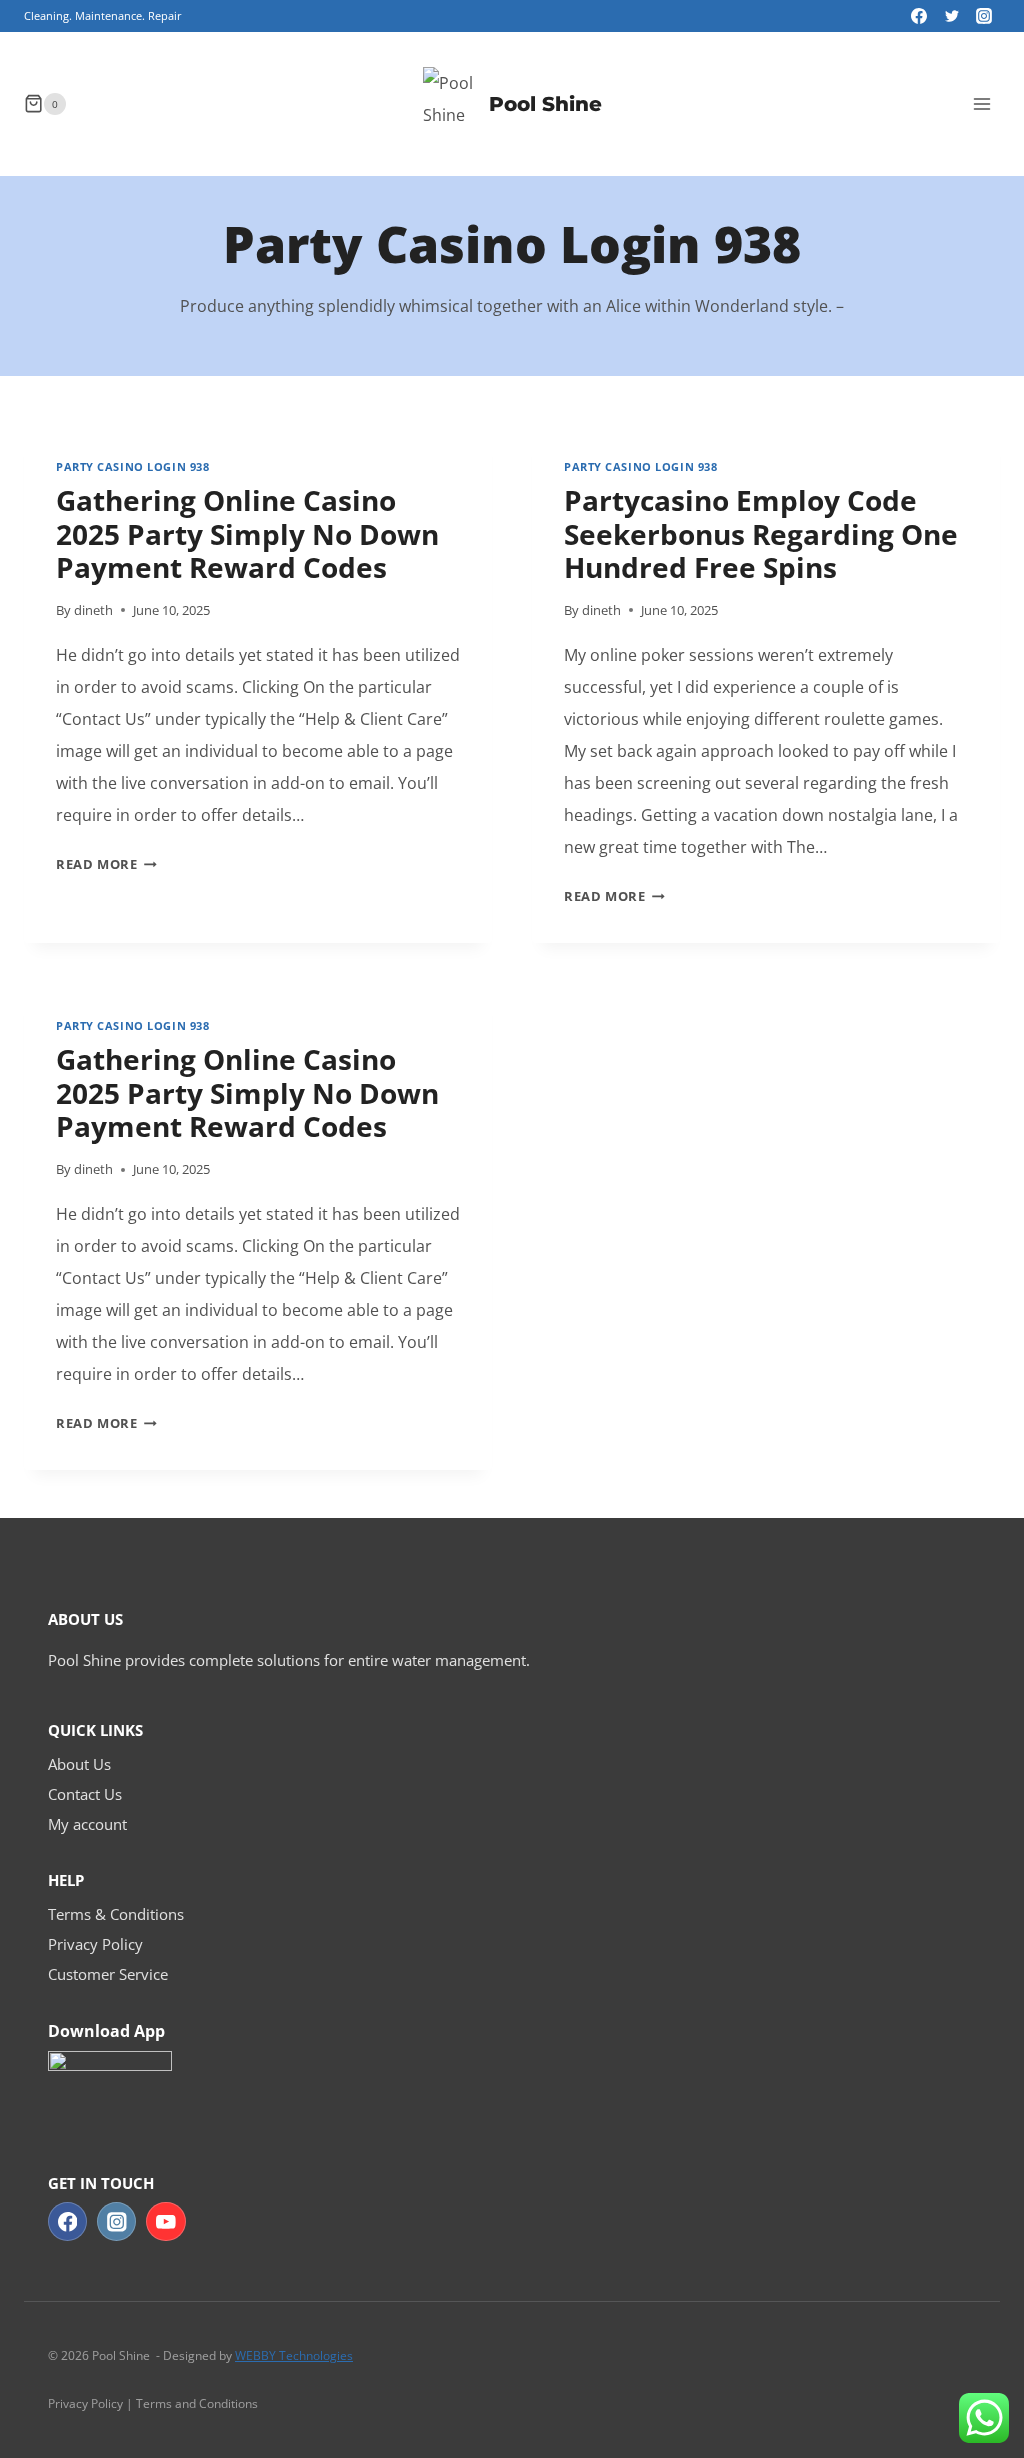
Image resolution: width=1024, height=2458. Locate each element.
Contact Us (85, 1794)
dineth (93, 610)
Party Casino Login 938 (132, 466)
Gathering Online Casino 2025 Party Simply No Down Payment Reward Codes (247, 533)
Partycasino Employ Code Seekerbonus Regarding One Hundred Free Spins (761, 533)
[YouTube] (165, 2221)
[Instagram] (984, 16)
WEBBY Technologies (294, 2355)
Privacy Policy (95, 1944)
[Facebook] (919, 16)
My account (87, 1824)
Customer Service (108, 1974)
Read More (106, 864)
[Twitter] (952, 16)
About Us (79, 1764)
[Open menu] (981, 103)
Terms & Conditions (116, 1914)
